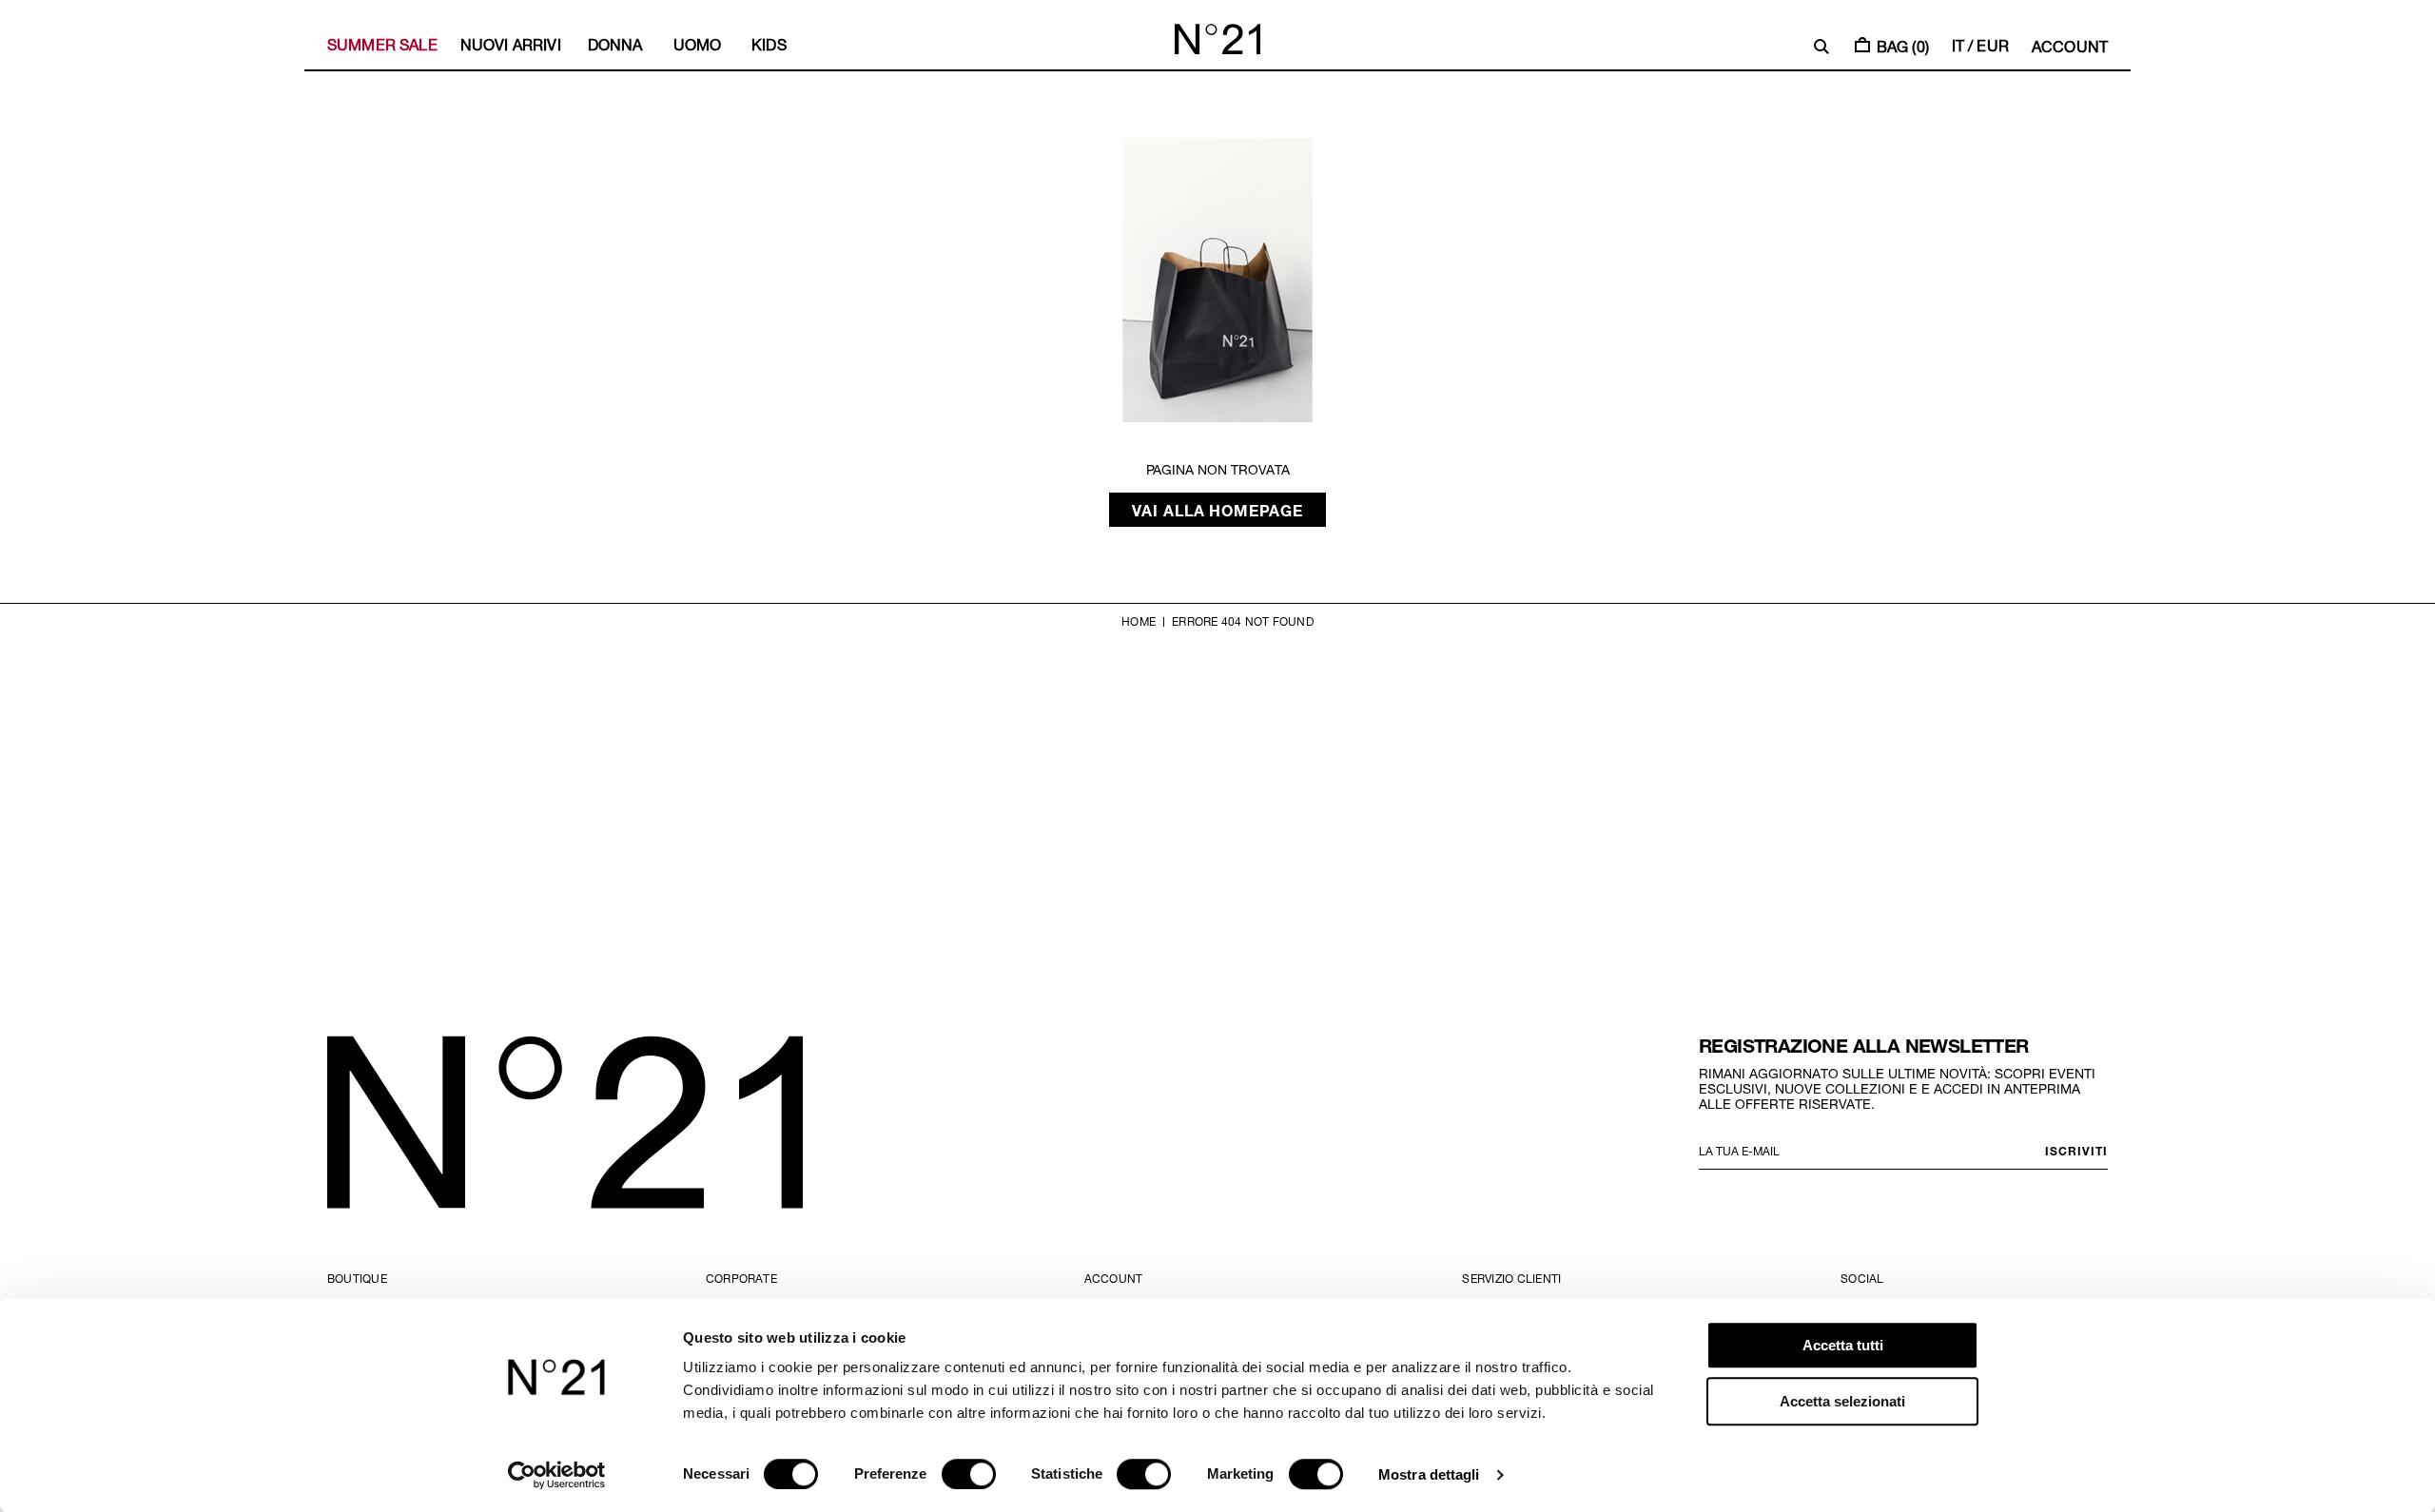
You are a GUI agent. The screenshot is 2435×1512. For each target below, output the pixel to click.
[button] (1821, 47)
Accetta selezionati (1842, 1401)
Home (1139, 621)
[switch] (969, 1474)
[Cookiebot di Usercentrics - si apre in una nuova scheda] (557, 1475)
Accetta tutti (1843, 1345)
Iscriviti (2076, 1151)
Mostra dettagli (1429, 1474)
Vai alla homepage (1218, 510)
